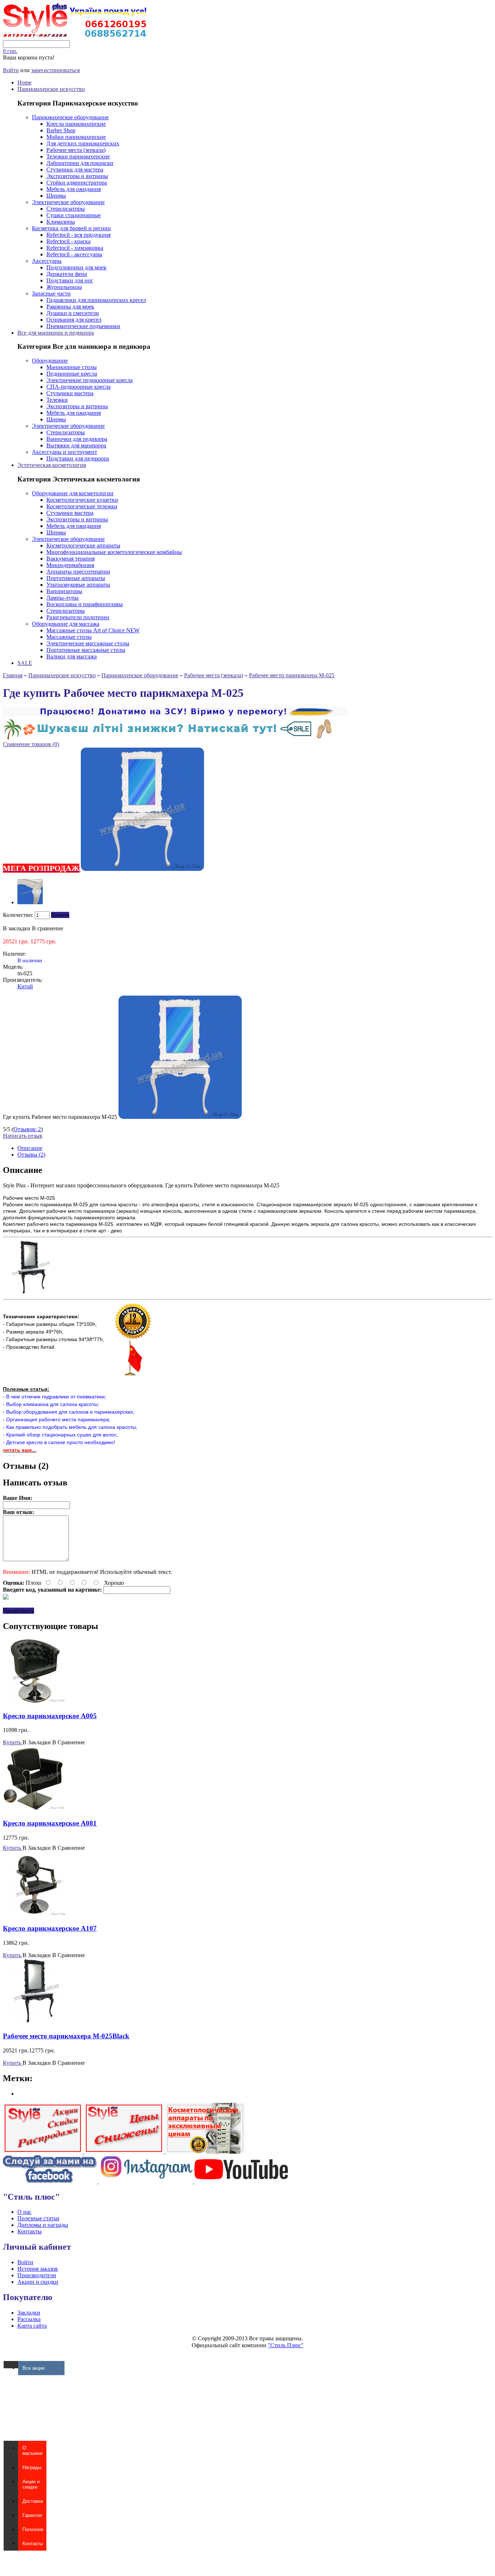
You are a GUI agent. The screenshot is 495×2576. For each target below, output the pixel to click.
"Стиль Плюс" (286, 2345)
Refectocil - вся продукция (78, 235)
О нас (24, 2212)
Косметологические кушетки (82, 500)
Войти (11, 70)
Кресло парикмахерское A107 (50, 1928)
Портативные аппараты (76, 578)
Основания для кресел (74, 320)
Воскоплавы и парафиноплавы (85, 604)
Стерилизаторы (66, 209)
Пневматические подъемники (83, 326)
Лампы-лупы (63, 598)
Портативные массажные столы (86, 650)
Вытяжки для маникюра (76, 445)
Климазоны (61, 222)
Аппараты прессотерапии (78, 572)
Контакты (30, 2231)
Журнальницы (64, 287)
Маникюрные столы (72, 367)
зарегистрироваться (55, 70)
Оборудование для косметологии (73, 493)
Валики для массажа (72, 656)
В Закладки (37, 1742)
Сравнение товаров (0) (31, 744)
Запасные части (51, 293)
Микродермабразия (70, 565)
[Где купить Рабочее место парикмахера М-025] (30, 902)
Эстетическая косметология (52, 465)
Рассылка (29, 2319)
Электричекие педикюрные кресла (90, 380)
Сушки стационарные (74, 215)
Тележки (57, 400)
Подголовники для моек (76, 267)
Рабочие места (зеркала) (76, 150)
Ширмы (56, 196)
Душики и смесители (73, 313)
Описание (30, 1148)
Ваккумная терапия (70, 559)
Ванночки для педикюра (77, 439)
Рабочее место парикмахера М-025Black (66, 2036)
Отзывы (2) (31, 1155)
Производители (37, 2275)
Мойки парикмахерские (76, 137)
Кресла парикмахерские (76, 124)
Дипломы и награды (43, 2225)
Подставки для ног (70, 280)
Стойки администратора (77, 183)
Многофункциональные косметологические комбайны (114, 552)
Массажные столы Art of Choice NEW (93, 630)
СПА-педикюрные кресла (78, 387)
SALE (25, 663)
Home (24, 82)
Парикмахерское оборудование (70, 117)
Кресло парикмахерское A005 (50, 1716)
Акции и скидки (38, 2282)
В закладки (17, 928)
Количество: (18, 915)
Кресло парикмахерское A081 (50, 1823)
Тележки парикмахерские (78, 156)
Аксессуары (47, 261)
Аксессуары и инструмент (65, 452)
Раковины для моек (70, 307)
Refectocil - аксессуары (74, 254)
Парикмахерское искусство (51, 89)
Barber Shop (61, 130)
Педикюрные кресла (72, 374)
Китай (25, 986)
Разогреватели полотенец (78, 617)
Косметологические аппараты (83, 545)
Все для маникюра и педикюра (56, 333)
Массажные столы (69, 637)
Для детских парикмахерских (83, 143)
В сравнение (47, 928)
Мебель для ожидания (74, 189)
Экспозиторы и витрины (77, 176)
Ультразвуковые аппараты (78, 585)
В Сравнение (68, 1742)
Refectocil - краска (68, 241)
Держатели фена (67, 274)
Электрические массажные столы (88, 643)
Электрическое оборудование (68, 202)
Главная (13, 675)
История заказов (38, 2269)
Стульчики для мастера (75, 169)
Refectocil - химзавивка (75, 248)
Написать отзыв (23, 1136)
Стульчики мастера (70, 393)
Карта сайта (32, 2326)
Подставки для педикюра (78, 458)
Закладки (29, 2313)
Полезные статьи (38, 2218)
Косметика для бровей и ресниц (71, 228)
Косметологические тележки (82, 506)
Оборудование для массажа (66, 624)
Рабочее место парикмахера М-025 (292, 675)
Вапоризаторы (64, 591)
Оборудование (50, 361)
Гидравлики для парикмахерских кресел (96, 300)
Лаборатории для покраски (80, 163)
